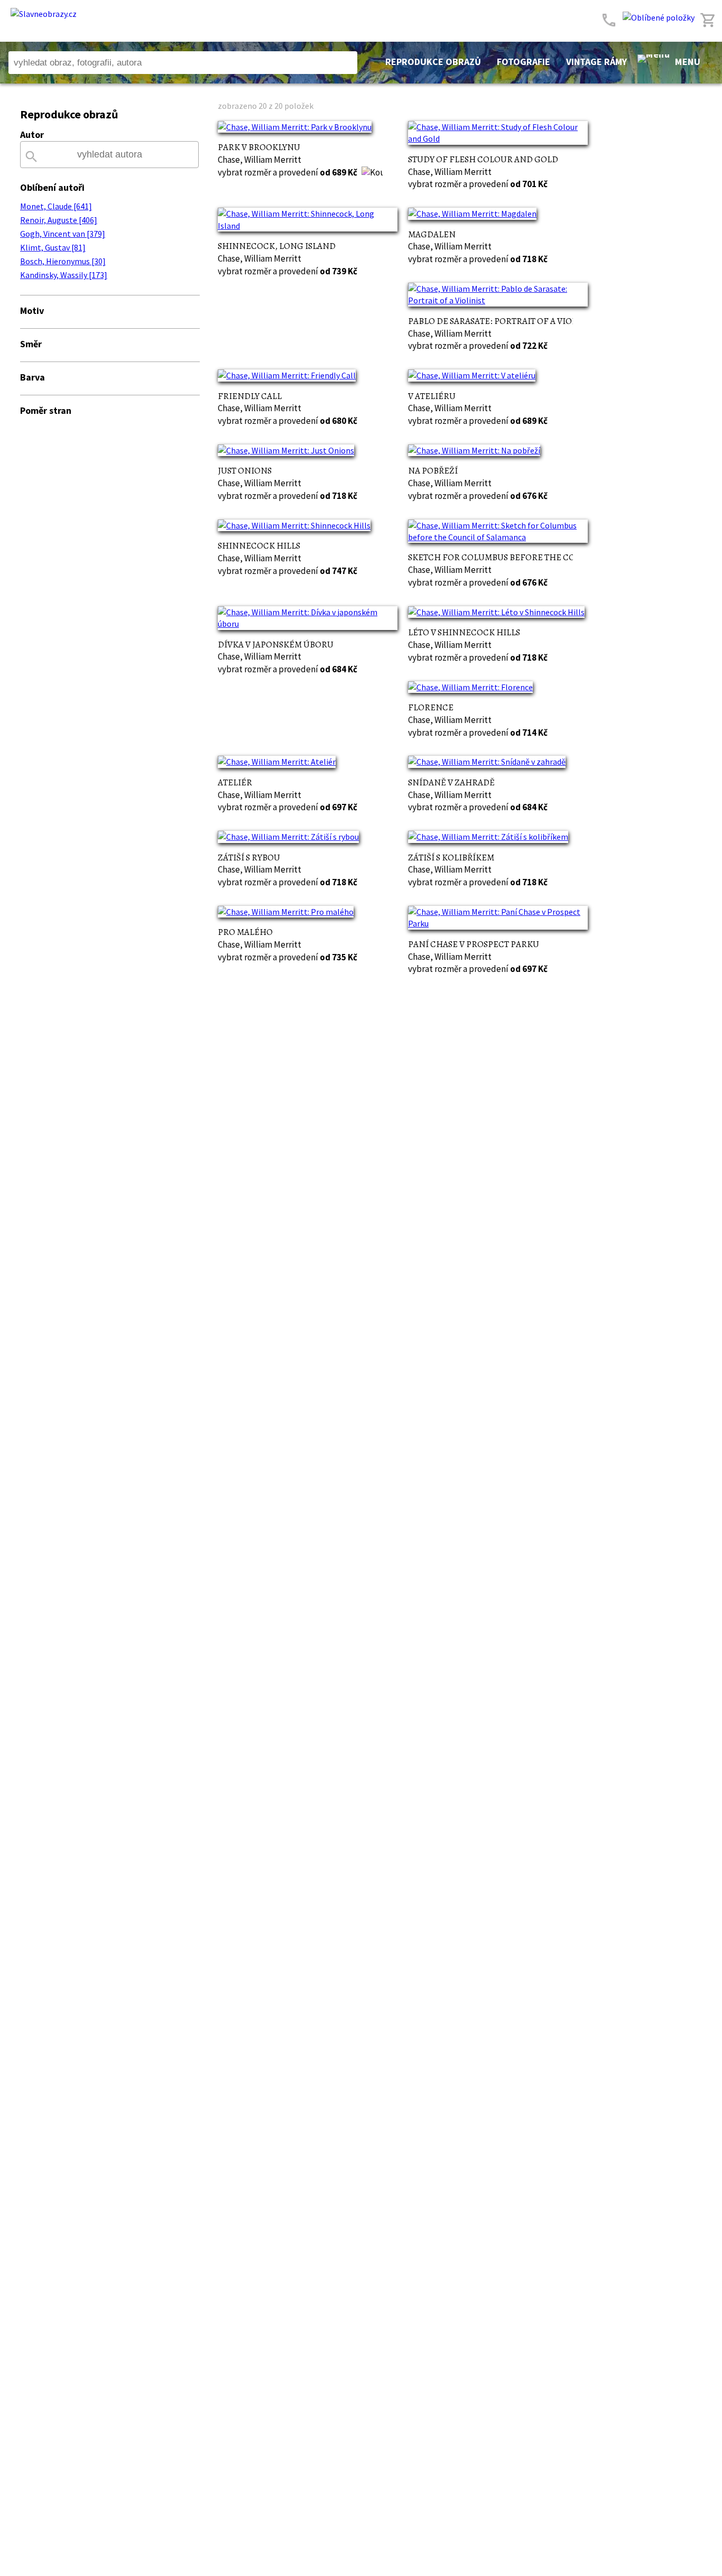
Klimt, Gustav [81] (53, 247)
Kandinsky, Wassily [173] (64, 275)
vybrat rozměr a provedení (288, 172)
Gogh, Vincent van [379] (63, 234)
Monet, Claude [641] (56, 206)
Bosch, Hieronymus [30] (63, 261)
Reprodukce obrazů (433, 62)
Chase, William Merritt (260, 160)
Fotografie (524, 62)
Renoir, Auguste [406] (59, 220)
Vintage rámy (596, 62)
